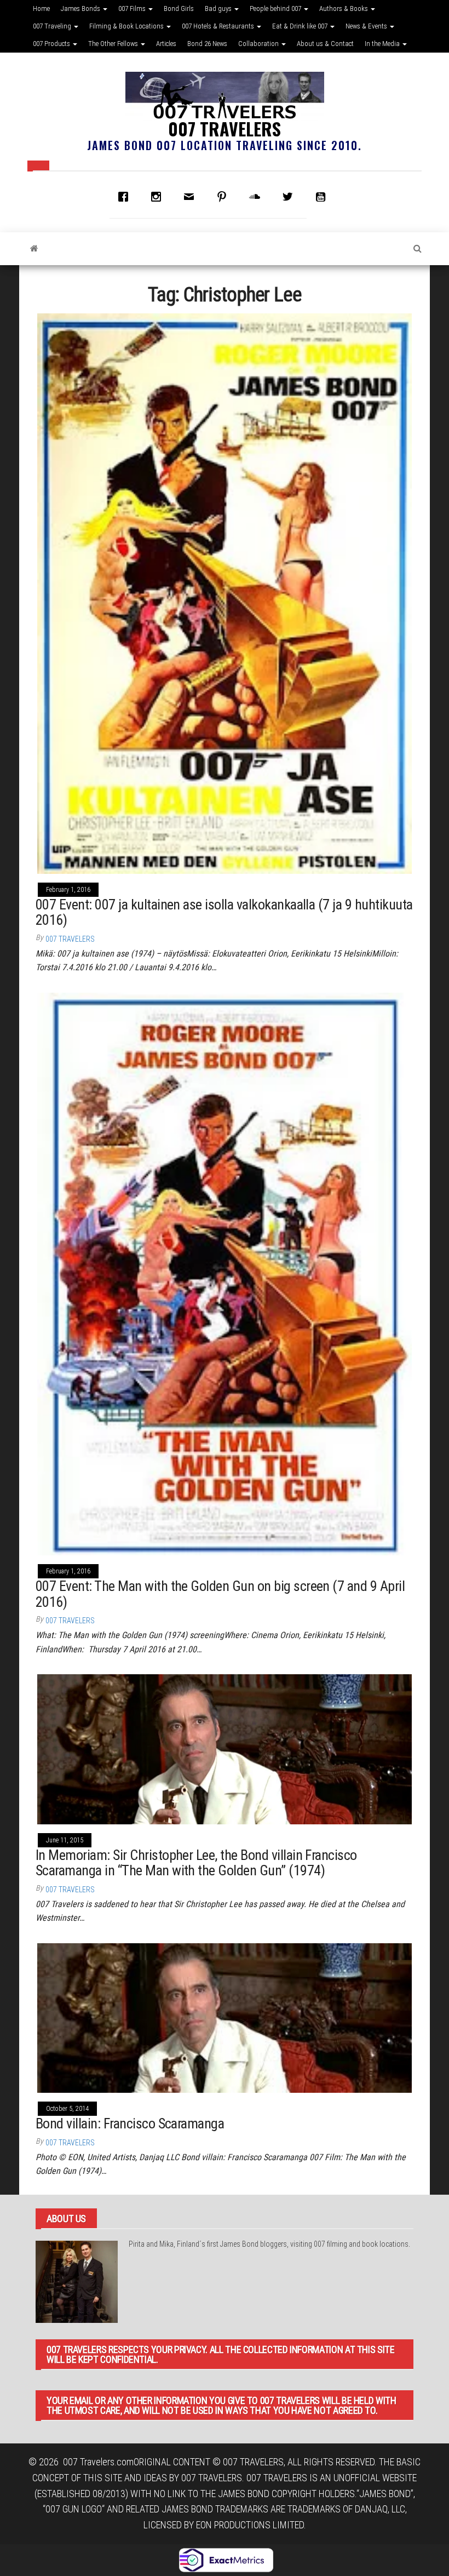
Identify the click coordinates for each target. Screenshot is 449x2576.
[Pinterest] (225, 197)
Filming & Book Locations (127, 26)
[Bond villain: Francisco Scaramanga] (225, 2017)
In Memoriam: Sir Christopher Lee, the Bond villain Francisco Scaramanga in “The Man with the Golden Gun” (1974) (196, 1863)
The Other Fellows (114, 44)
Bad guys (219, 8)
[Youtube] (323, 197)
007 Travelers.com (98, 2462)
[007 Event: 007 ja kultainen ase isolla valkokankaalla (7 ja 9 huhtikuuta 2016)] (225, 593)
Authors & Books (344, 8)
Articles (166, 44)
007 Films (133, 8)
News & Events (367, 26)
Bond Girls (179, 8)
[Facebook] (126, 197)
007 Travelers (225, 128)
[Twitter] (290, 197)
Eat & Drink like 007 (301, 26)
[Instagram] (159, 197)
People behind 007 (276, 8)
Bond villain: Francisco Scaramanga (130, 2123)
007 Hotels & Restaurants (219, 26)
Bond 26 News (207, 44)
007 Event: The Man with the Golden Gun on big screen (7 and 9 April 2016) (220, 1594)
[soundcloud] (257, 197)
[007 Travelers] (34, 249)
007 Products (52, 44)
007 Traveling (53, 26)
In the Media (383, 44)
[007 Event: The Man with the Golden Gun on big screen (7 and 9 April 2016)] (225, 1273)
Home (41, 8)
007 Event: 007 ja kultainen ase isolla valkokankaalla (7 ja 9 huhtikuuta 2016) (224, 912)
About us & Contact (325, 44)
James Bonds (81, 8)
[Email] (192, 197)
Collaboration (259, 44)
